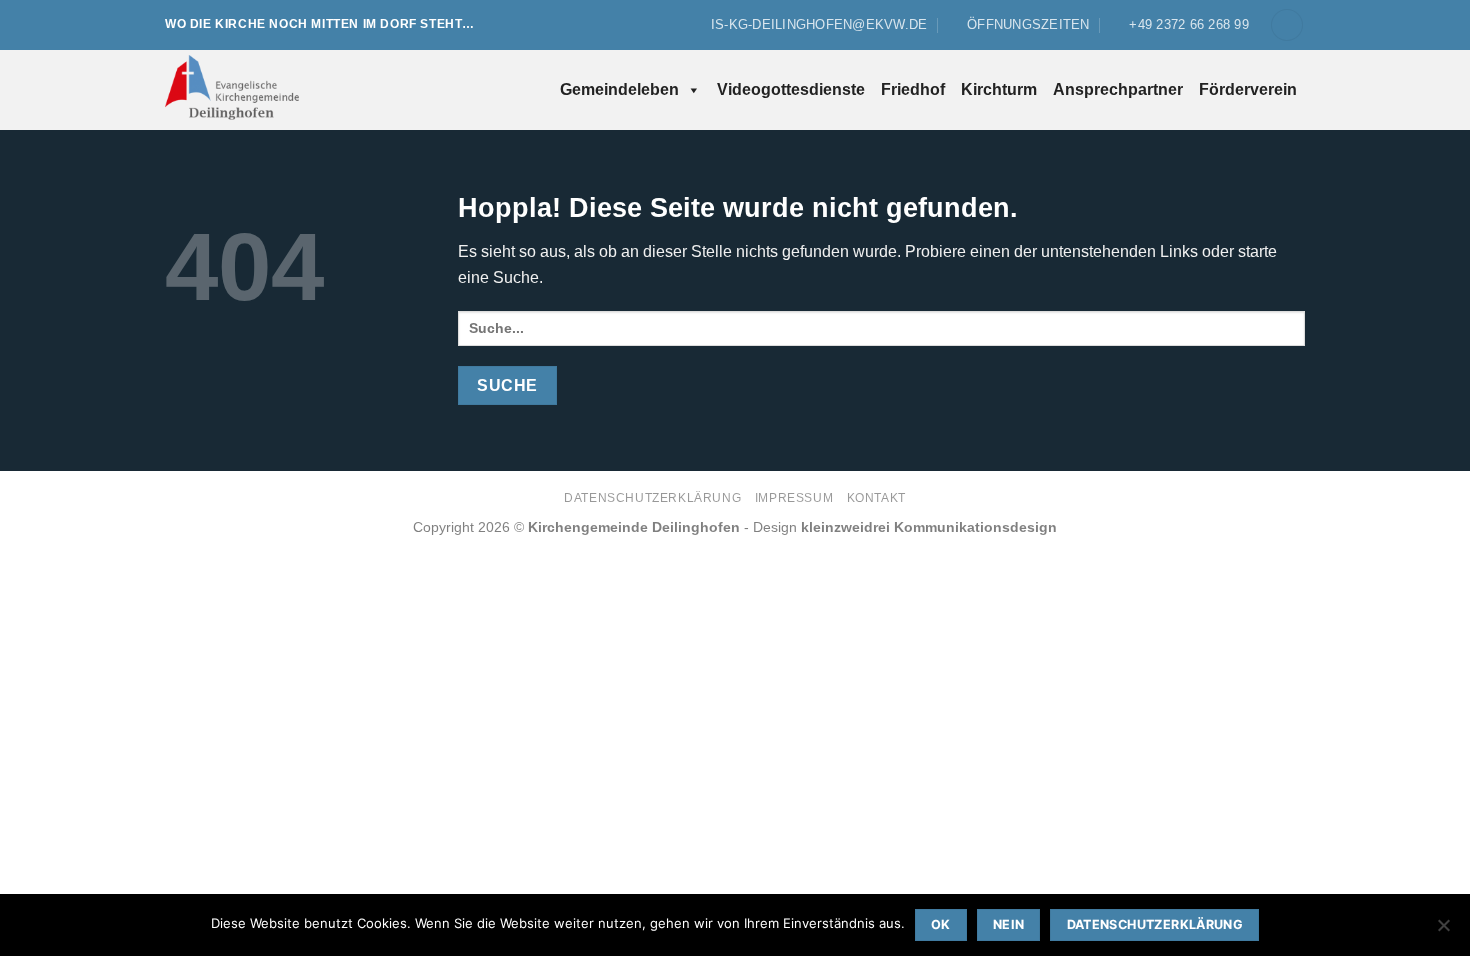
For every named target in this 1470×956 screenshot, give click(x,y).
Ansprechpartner (1118, 89)
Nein (1009, 924)
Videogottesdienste (791, 89)
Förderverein (1248, 89)
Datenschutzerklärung (652, 498)
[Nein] (1443, 931)
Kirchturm (999, 89)
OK (941, 924)
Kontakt (876, 498)
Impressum (794, 498)
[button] (1287, 25)
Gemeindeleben (619, 89)
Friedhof (913, 89)
